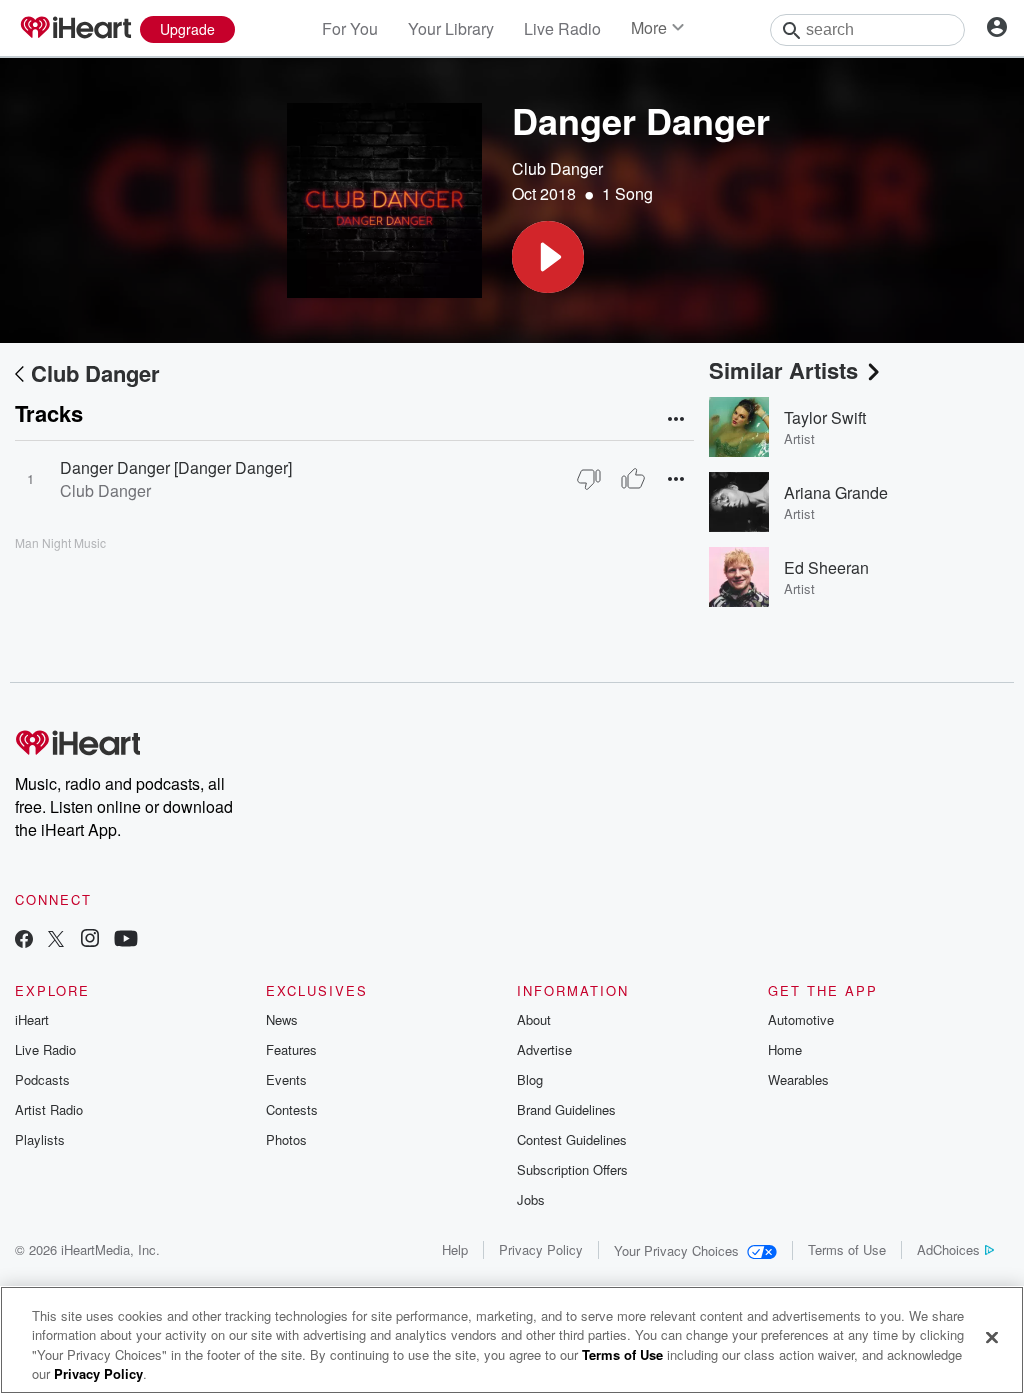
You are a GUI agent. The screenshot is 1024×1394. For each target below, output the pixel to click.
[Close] (992, 1337)
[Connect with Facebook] (24, 940)
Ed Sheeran (826, 567)
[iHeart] (75, 29)
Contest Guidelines (572, 1139)
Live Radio (562, 28)
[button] (548, 257)
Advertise (544, 1049)
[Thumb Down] (589, 479)
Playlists (40, 1139)
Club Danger (557, 168)
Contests (292, 1109)
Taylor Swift (825, 417)
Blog (530, 1079)
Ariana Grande (836, 492)
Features (291, 1049)
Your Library (451, 28)
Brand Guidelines (566, 1109)
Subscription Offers (572, 1169)
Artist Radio (49, 1109)
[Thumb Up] (633, 479)
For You (350, 28)
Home (785, 1049)
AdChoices (948, 1249)
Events (286, 1079)
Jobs (531, 1199)
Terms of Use (847, 1249)
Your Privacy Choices (676, 1250)
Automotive (801, 1019)
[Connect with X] (56, 940)
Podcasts (42, 1079)
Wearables (798, 1079)
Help (455, 1249)
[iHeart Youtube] (126, 940)
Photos (286, 1139)
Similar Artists (783, 370)
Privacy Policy (541, 1249)
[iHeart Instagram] (90, 940)
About (534, 1019)
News (282, 1019)
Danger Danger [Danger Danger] (176, 467)
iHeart (32, 1019)
